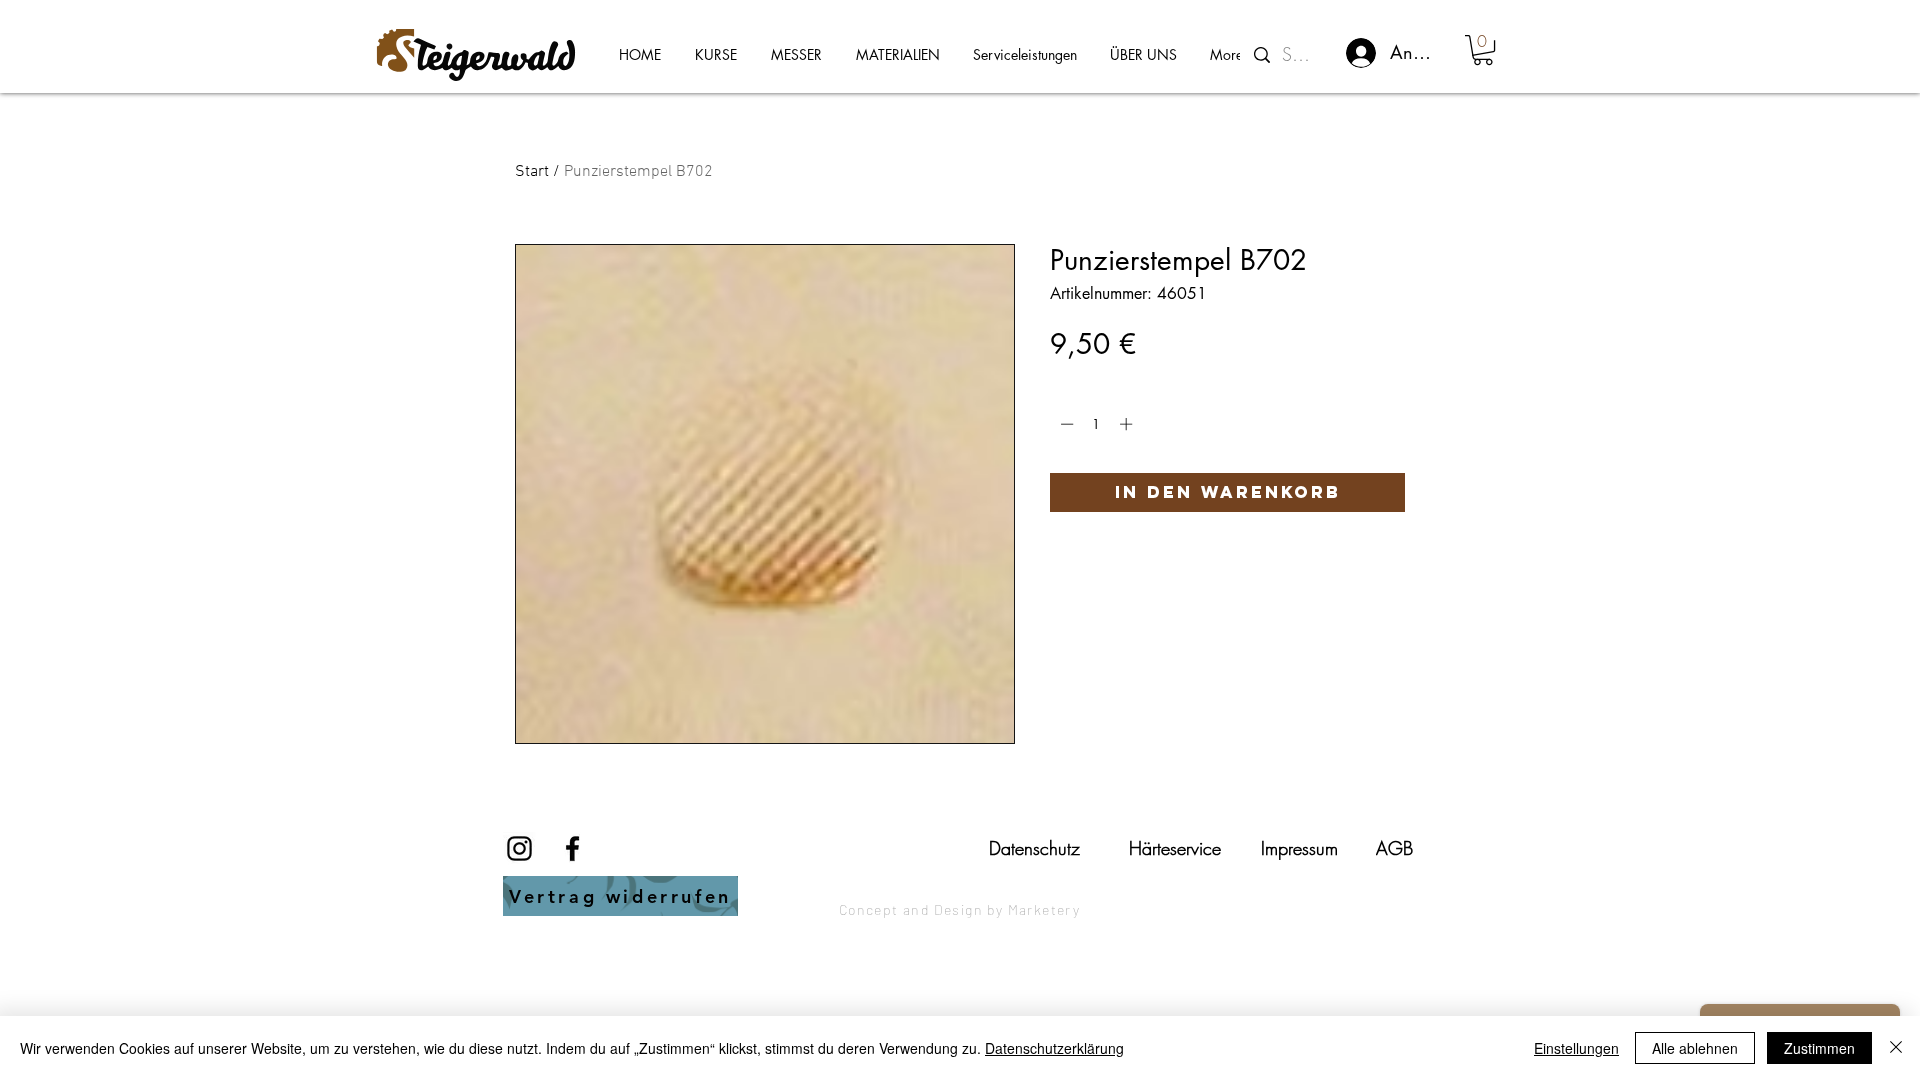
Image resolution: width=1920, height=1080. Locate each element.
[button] (1483, 50)
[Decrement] (1065, 424)
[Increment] (1128, 424)
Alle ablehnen (1695, 1048)
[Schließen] (1896, 1048)
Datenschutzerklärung (1054, 1048)
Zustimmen (1819, 1048)
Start (532, 172)
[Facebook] (572, 848)
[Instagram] (519, 848)
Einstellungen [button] (1576, 1048)
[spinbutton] (1096, 424)
